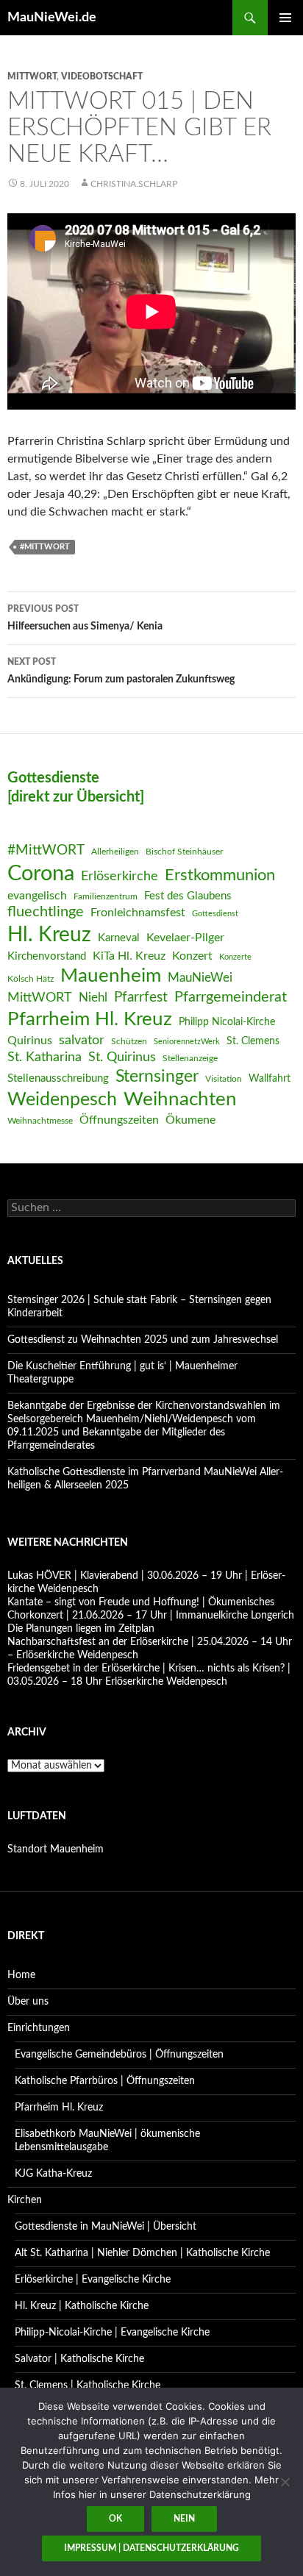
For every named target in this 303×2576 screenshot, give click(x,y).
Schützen (129, 1041)
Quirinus (30, 1041)
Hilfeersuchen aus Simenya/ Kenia (85, 618)
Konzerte (235, 957)
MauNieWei (200, 978)
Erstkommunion (220, 875)
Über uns (28, 2002)
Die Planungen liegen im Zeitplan (81, 1629)
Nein (184, 2519)
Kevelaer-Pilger (185, 938)
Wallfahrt (270, 1079)
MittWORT (32, 76)
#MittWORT (45, 547)
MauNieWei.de (52, 18)
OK (115, 2519)
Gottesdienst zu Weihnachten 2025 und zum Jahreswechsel (143, 1340)
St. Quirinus (122, 1057)
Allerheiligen (115, 852)
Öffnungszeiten (119, 1120)
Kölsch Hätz (31, 979)
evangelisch (37, 896)
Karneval (119, 938)
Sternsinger (157, 1077)
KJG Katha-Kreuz (53, 2174)
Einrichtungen (39, 2028)
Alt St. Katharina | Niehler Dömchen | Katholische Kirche (142, 2253)
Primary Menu (285, 18)
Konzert (192, 956)
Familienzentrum (106, 896)
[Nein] (285, 2482)
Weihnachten (180, 1099)
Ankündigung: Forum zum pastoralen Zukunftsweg (121, 671)
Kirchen (25, 2200)
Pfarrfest (141, 998)
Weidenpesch (62, 1100)
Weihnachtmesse (40, 1121)
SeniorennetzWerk (187, 1042)
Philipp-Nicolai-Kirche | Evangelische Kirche (112, 2333)
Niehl (93, 998)
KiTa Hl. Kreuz (129, 956)
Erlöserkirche (120, 876)
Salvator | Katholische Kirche (79, 2359)
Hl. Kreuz (49, 935)
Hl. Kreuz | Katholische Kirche (82, 2306)
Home (21, 1975)
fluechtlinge (46, 912)
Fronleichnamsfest (138, 913)
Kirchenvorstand (47, 956)
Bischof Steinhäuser (184, 852)
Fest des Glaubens (188, 896)
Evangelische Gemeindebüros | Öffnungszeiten (119, 2055)
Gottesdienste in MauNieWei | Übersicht (106, 2227)
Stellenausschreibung (58, 1078)
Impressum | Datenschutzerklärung (151, 2548)
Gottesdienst (215, 914)
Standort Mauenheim (56, 1849)
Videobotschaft (102, 76)
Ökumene (190, 1120)
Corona (41, 874)
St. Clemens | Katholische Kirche (88, 2386)
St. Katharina (44, 1057)
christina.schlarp (134, 184)
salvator (82, 1040)
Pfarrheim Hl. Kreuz (90, 1019)
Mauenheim (111, 976)
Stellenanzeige (190, 1058)
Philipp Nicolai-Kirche (227, 1022)
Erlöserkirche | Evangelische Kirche (93, 2280)
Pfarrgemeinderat (231, 997)
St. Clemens (253, 1041)
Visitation (224, 1079)
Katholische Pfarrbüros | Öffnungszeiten (105, 2081)
